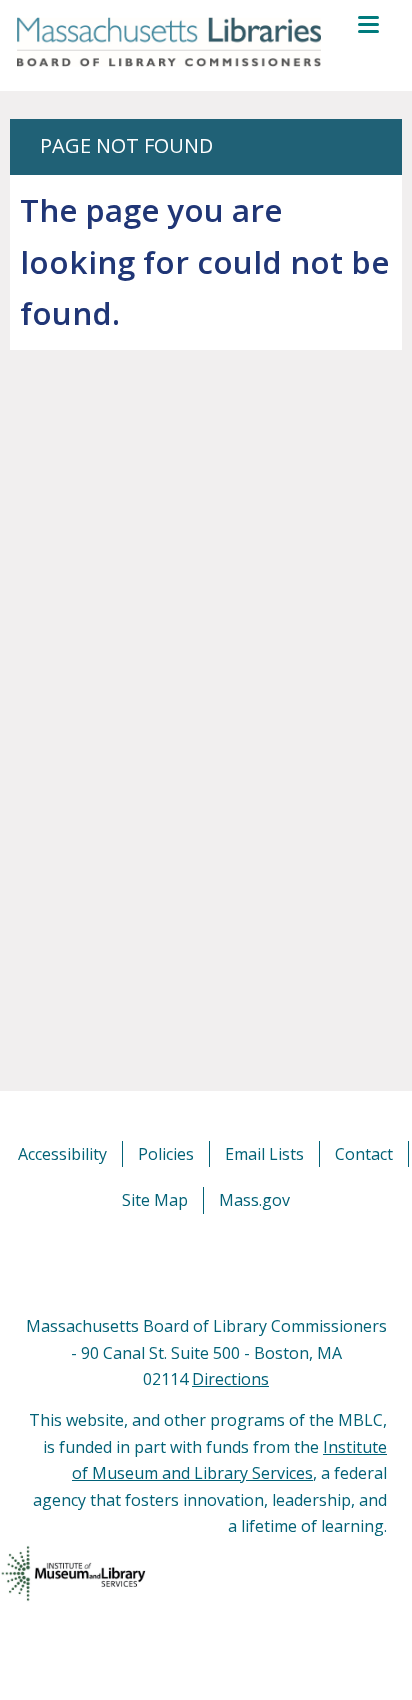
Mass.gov (254, 1200)
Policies (166, 1154)
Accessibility (62, 1154)
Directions (230, 1379)
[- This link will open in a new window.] (228, 1263)
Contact (364, 1154)
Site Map (155, 1200)
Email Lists (264, 1154)
